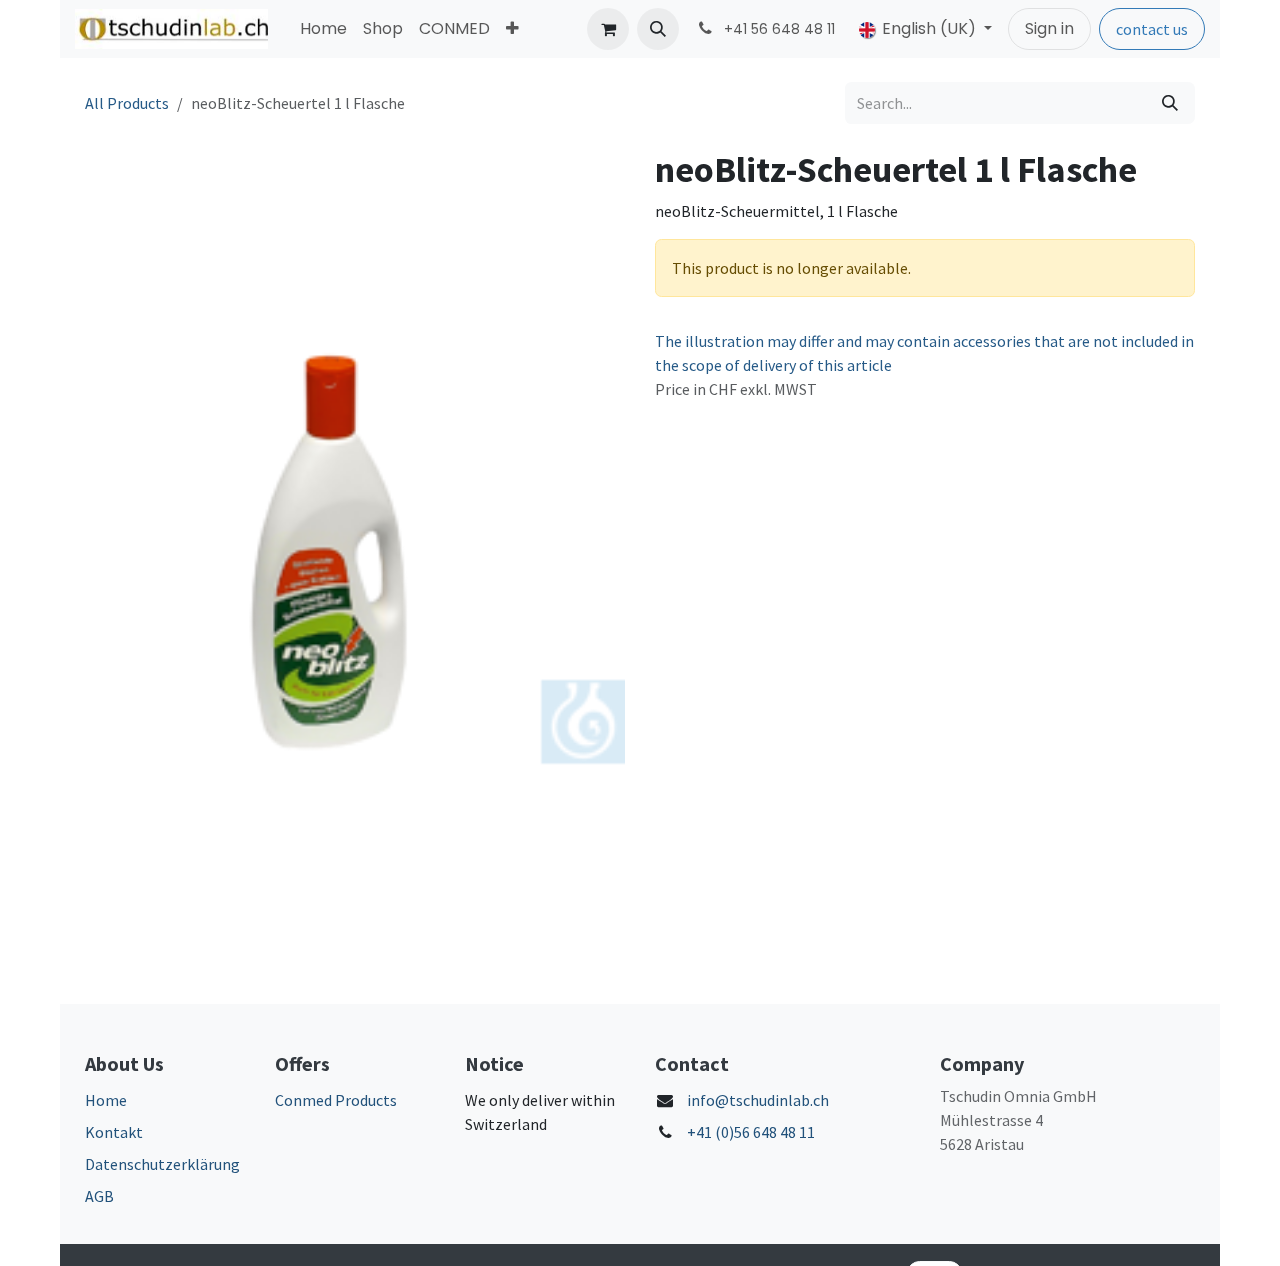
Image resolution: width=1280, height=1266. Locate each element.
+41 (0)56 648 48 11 (751, 1132)
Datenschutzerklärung (162, 1164)
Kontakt (114, 1132)
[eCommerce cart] (608, 29)
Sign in (1049, 28)
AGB (99, 1196)
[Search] (1170, 103)
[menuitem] (323, 29)
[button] (658, 29)
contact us (1152, 29)
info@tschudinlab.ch (758, 1100)
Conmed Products (336, 1100)
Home (106, 1100)
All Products (127, 103)
